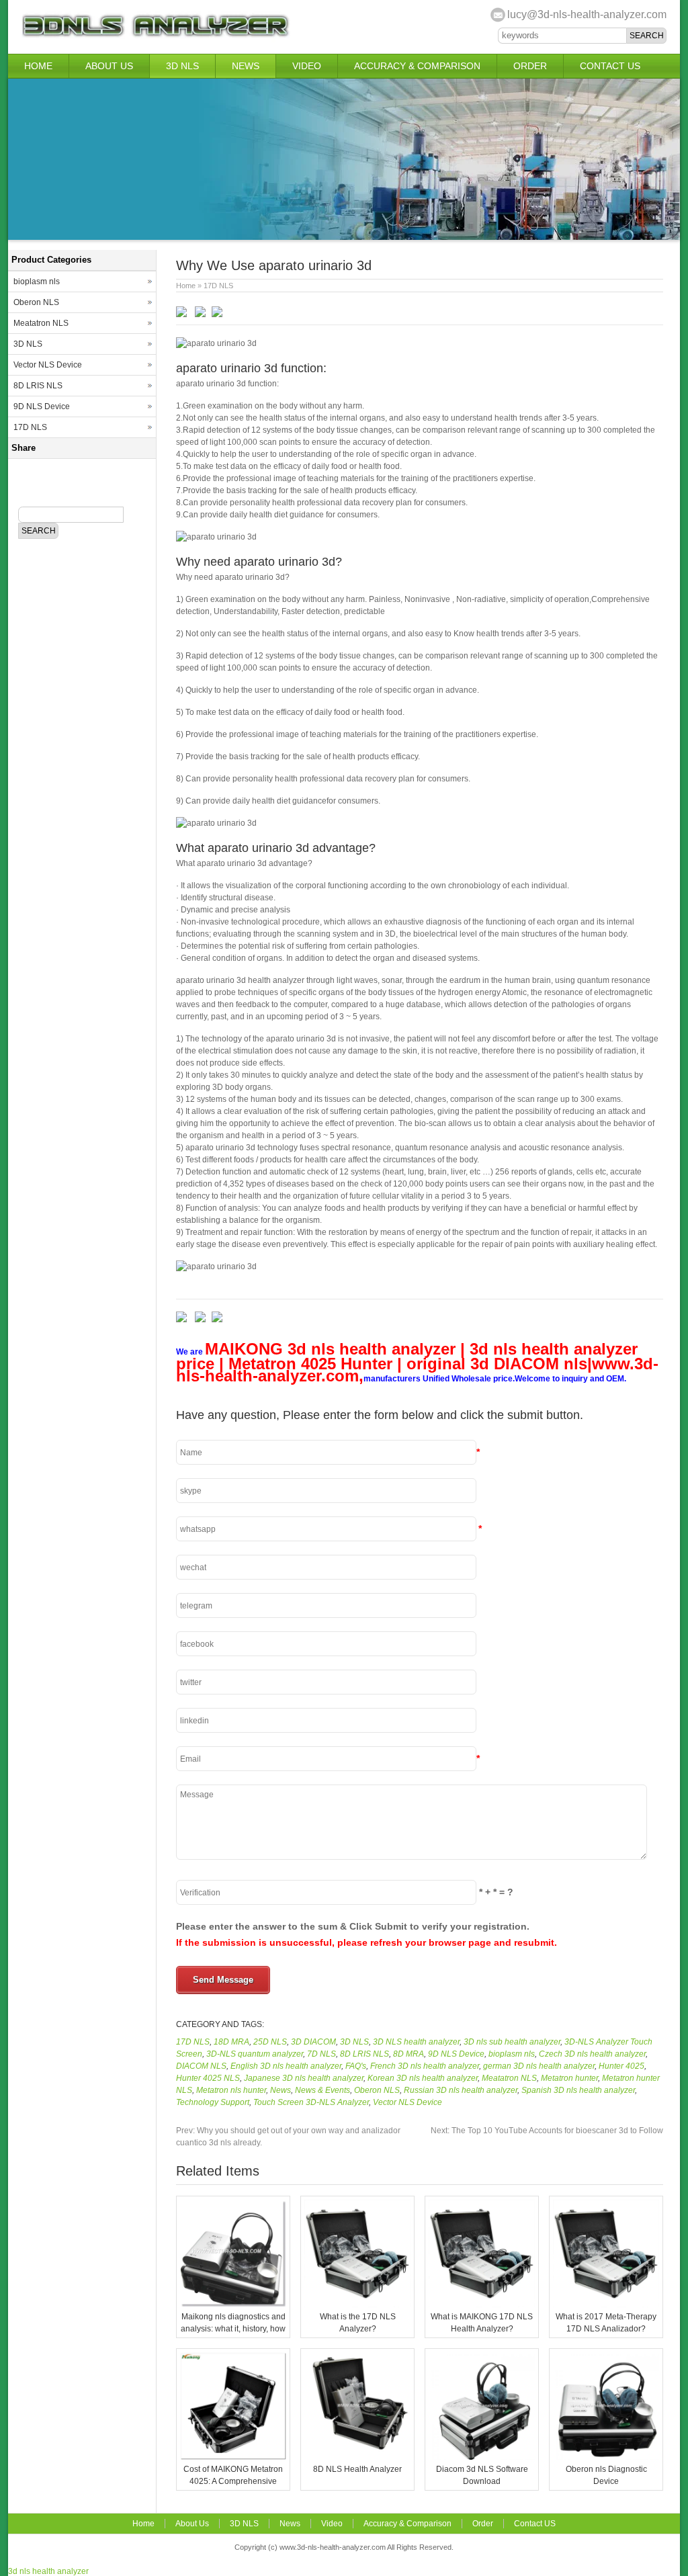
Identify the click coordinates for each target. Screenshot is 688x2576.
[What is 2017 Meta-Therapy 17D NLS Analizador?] (606, 2305)
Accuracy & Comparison (417, 66)
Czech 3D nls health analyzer (592, 2054)
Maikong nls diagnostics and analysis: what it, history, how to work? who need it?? (233, 2329)
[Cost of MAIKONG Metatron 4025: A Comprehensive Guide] (233, 2457)
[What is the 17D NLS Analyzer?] (357, 2305)
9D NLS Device (456, 2054)
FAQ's (356, 2066)
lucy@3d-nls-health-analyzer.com (587, 14)
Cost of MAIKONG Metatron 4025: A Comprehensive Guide (233, 2481)
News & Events (322, 2090)
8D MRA (408, 2054)
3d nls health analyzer (48, 2571)
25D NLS (270, 2042)
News (246, 66)
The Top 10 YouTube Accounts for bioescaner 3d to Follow (547, 2131)
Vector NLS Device (407, 2102)
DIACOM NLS (201, 2066)
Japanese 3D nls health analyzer (304, 2078)
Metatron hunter (569, 2078)
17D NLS (218, 286)
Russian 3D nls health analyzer (461, 2090)
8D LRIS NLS (364, 2054)
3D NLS (182, 66)
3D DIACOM (313, 2042)
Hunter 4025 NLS (208, 2078)
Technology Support (213, 2102)
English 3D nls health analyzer (286, 2066)
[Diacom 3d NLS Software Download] (482, 2457)
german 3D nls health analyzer (539, 2066)
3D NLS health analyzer (416, 2042)
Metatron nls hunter (231, 2090)
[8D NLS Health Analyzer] (357, 2457)
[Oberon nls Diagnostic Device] (606, 2457)
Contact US (610, 66)
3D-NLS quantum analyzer (255, 2054)
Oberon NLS (377, 2090)
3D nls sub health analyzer (512, 2042)
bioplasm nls (512, 2054)
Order (530, 66)
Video (307, 66)
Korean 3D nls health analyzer (423, 2078)
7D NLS (321, 2054)
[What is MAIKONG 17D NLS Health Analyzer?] (482, 2305)
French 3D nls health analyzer (425, 2066)
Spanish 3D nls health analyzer (578, 2090)
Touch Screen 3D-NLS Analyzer (311, 2102)
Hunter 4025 (621, 2066)
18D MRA (231, 2042)
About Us (109, 66)
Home (38, 66)
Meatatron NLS (509, 2078)
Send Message (223, 1980)
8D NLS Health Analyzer (357, 2469)
